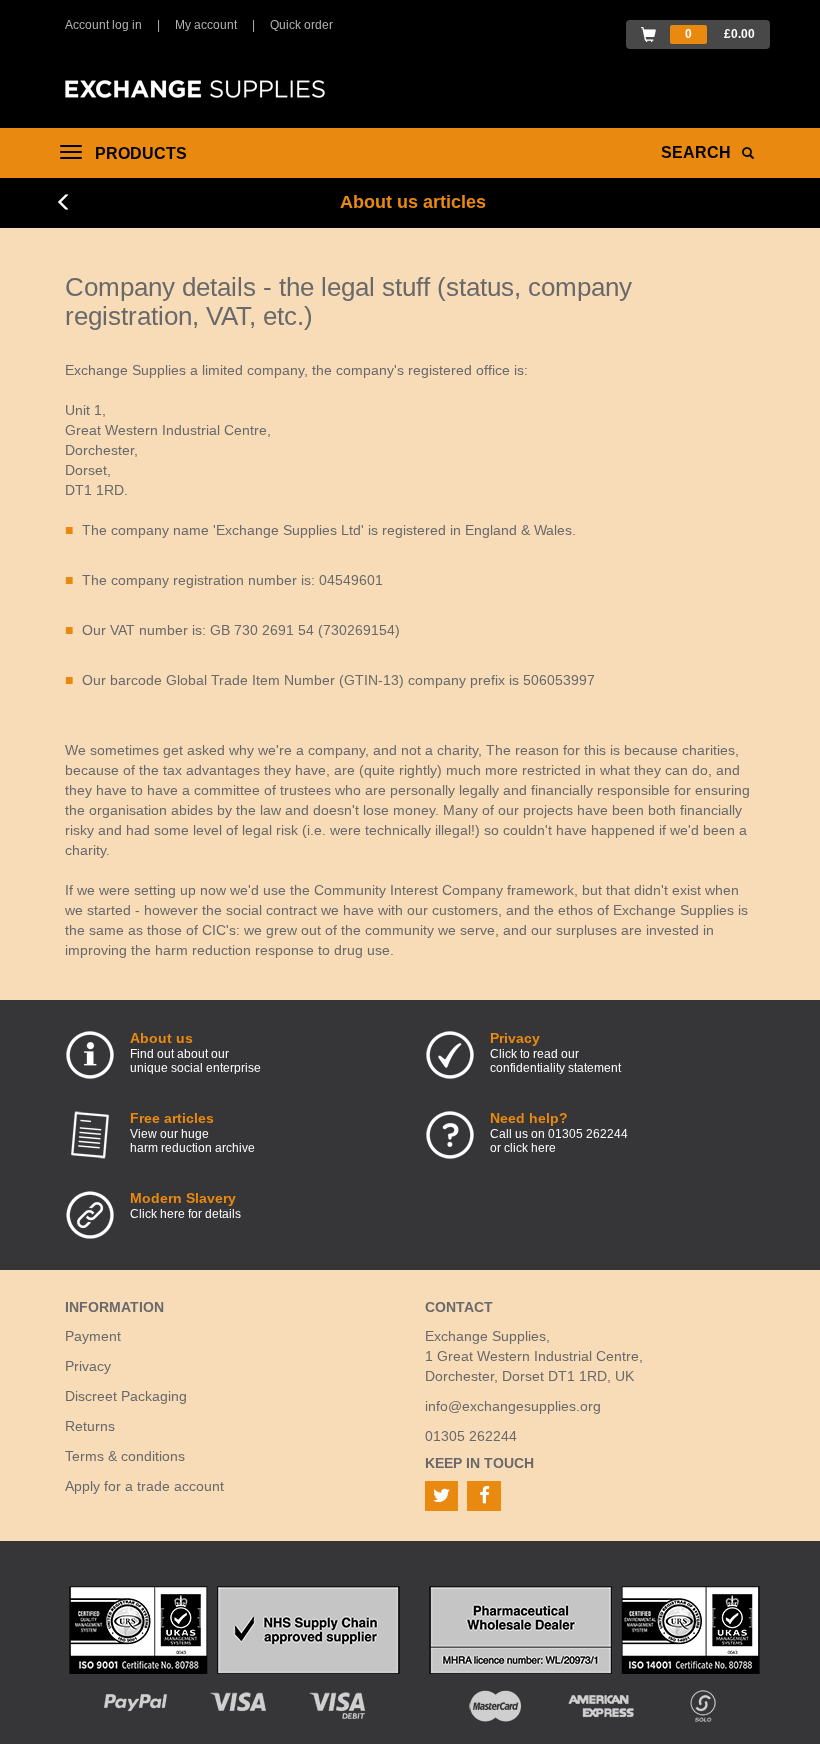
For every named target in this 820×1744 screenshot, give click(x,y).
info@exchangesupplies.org (513, 1406)
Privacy (88, 1366)
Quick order (301, 25)
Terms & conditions (125, 1456)
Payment (93, 1336)
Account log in (103, 25)
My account (206, 25)
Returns (90, 1426)
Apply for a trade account (144, 1486)
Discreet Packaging (126, 1396)
